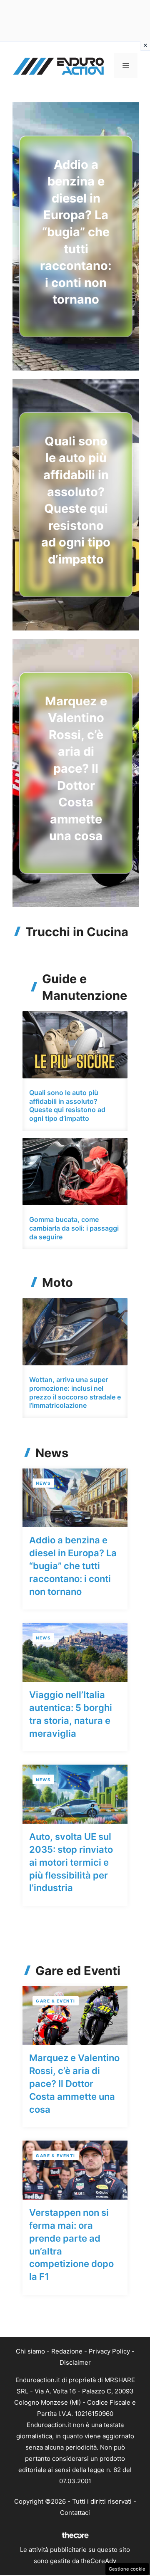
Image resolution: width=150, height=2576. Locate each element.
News (43, 1483)
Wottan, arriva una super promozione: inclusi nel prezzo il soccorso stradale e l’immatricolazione (75, 1392)
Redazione (67, 2351)
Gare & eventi (56, 2001)
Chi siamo (30, 2351)
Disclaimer (75, 2362)
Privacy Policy (109, 2351)
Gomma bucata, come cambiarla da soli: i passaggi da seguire (74, 1228)
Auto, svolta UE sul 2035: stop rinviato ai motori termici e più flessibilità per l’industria (71, 1862)
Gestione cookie (127, 2569)
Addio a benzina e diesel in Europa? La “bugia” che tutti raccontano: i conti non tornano (76, 232)
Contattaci (75, 2513)
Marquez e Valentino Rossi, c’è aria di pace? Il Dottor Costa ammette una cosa (76, 769)
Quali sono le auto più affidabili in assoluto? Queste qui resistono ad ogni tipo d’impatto (67, 1105)
